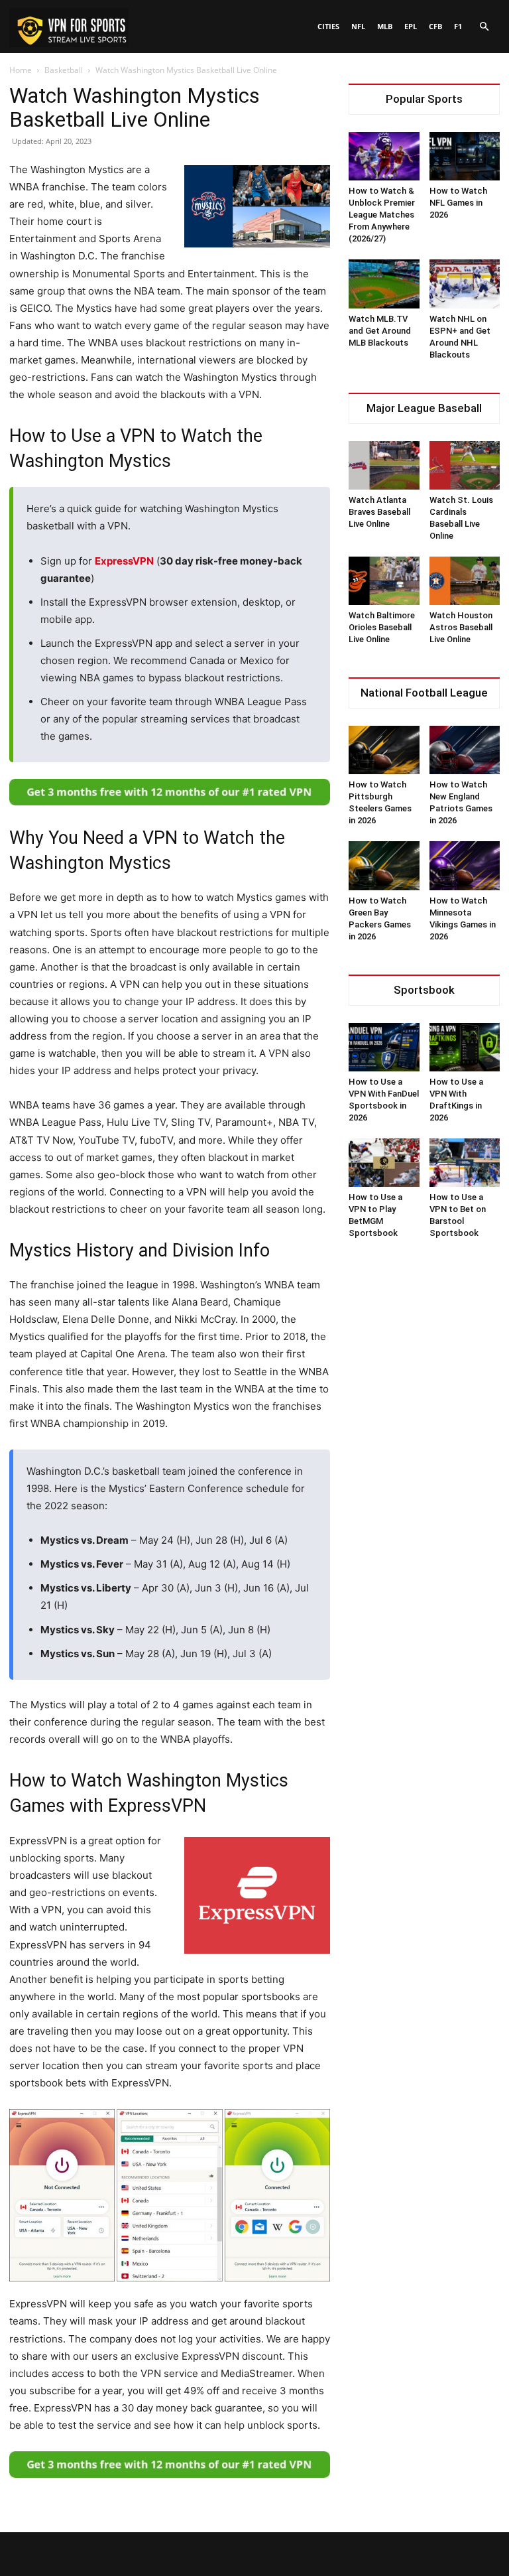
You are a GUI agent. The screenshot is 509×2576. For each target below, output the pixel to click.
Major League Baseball (424, 408)
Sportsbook (424, 990)
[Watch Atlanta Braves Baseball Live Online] (384, 465)
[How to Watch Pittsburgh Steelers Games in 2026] (384, 750)
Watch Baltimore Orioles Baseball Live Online (382, 627)
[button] (484, 27)
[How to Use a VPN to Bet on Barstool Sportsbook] (465, 1163)
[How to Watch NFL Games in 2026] (465, 156)
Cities (328, 26)
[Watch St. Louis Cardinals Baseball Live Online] (465, 465)
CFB (435, 26)
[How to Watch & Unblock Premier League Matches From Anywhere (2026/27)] (384, 156)
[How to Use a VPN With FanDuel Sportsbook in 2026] (384, 1047)
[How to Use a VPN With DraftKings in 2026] (465, 1047)
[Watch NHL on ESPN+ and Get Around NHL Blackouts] (465, 284)
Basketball (64, 70)
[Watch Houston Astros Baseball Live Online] (465, 581)
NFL (358, 26)
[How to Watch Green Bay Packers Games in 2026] (384, 865)
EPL (411, 26)
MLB (385, 26)
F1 (458, 26)
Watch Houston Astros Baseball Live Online (461, 627)
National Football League (424, 693)
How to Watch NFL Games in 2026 (458, 203)
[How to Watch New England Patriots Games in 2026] (465, 750)
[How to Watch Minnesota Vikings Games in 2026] (465, 865)
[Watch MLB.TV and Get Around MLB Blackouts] (384, 284)
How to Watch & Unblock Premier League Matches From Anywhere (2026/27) (382, 215)
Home (21, 70)
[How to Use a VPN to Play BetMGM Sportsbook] (384, 1163)
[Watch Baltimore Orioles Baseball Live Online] (384, 581)
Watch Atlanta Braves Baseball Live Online (379, 512)
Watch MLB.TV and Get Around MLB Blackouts (380, 331)
